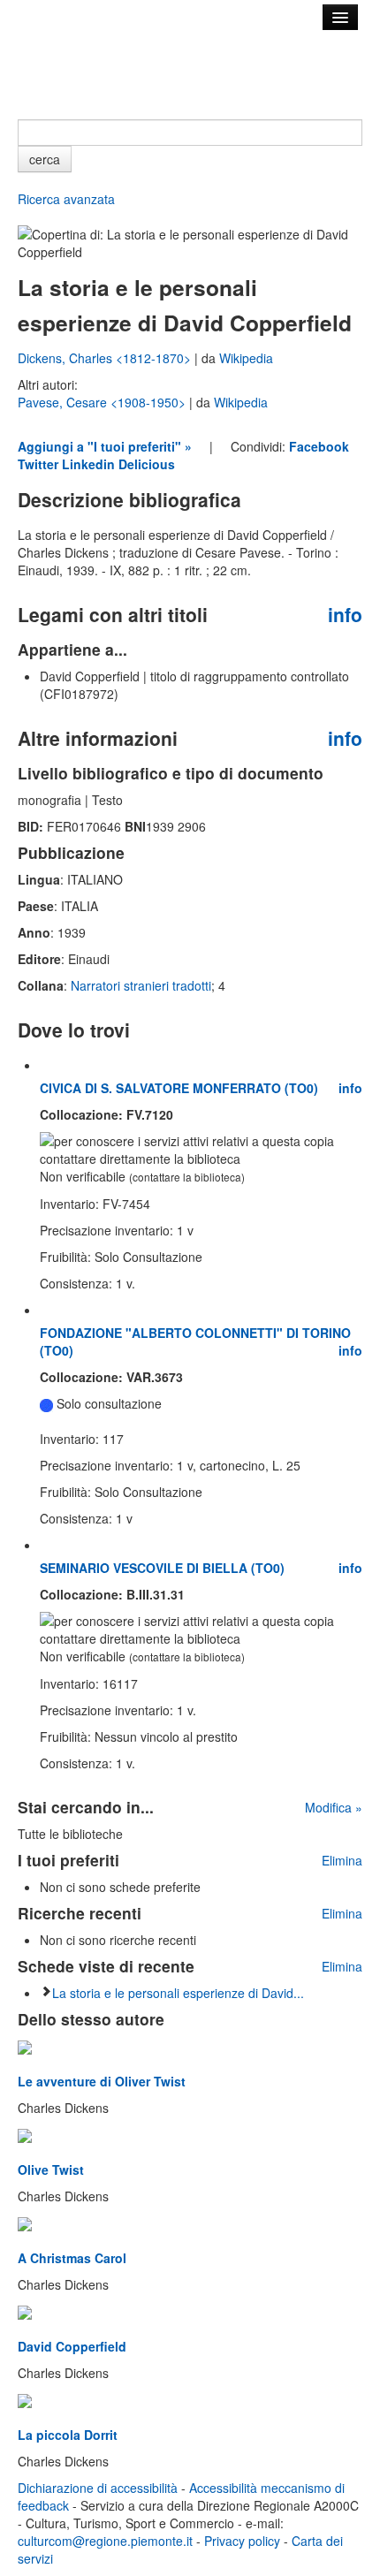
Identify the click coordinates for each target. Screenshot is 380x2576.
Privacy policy (242, 2541)
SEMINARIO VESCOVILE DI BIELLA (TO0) (162, 1568)
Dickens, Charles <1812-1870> (106, 358)
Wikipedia (246, 358)
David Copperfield (72, 2346)
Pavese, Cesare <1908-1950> (103, 402)
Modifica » (334, 1807)
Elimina (342, 1860)
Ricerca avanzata (66, 199)
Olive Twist (51, 2169)
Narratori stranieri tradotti (141, 985)
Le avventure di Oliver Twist (102, 2081)
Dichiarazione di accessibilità (98, 2488)
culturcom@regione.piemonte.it (105, 2541)
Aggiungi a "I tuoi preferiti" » (105, 446)
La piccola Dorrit (68, 2435)
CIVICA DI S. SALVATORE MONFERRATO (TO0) (179, 1088)
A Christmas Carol (72, 2258)
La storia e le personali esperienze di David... (178, 1993)
